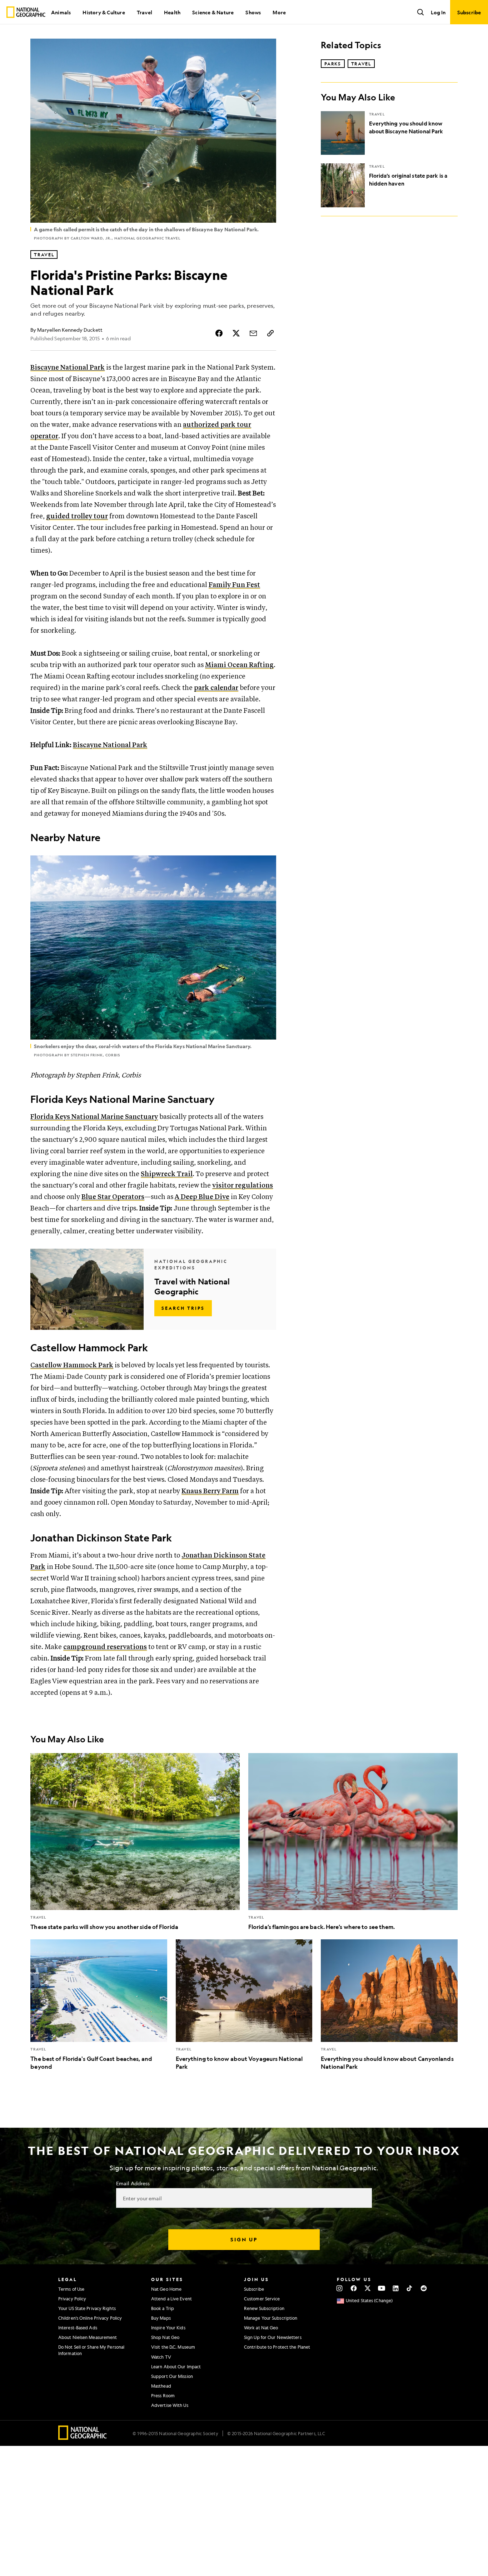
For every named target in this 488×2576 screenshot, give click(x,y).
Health (172, 12)
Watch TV (161, 2357)
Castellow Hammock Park (72, 1365)
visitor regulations (243, 1186)
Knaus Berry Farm (210, 1491)
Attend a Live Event (171, 2299)
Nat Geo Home (166, 2289)
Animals (61, 12)
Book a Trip (163, 2308)
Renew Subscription (264, 2308)
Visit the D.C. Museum (173, 2347)
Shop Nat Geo (165, 2337)
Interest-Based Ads (78, 2328)
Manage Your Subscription (271, 2318)
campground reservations (105, 1647)
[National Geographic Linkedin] (396, 2288)
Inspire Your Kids (168, 2328)
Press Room (163, 2395)
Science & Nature (213, 12)
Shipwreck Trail (167, 1174)
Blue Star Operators (113, 1197)
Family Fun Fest (234, 585)
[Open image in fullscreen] (266, 865)
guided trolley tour (77, 516)
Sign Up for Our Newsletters (273, 2337)
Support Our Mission (172, 2376)
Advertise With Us (170, 2405)
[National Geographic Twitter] (367, 2288)
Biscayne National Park (68, 368)
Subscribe (254, 2289)
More (279, 12)
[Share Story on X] (236, 333)
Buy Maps (161, 2318)
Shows (253, 12)
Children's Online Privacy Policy (90, 2318)
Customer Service (262, 2299)
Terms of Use (71, 2289)
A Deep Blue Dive (202, 1197)
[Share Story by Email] (253, 333)
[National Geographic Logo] (83, 2437)
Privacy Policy (72, 2299)
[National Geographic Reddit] (424, 2288)
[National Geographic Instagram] (340, 2288)
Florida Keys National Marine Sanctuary (94, 1117)
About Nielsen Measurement (88, 2337)
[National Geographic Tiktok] (410, 2288)
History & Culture (104, 12)
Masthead (161, 2386)
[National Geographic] (26, 12)
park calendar (216, 688)
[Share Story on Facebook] (219, 333)
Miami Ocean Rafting (239, 665)
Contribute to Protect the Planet (277, 2347)
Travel (145, 12)
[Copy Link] (270, 333)
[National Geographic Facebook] (353, 2288)
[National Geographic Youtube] (382, 2288)
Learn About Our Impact (176, 2367)
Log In (438, 12)
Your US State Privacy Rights (87, 2308)
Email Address (133, 2183)
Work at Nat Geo (261, 2328)
